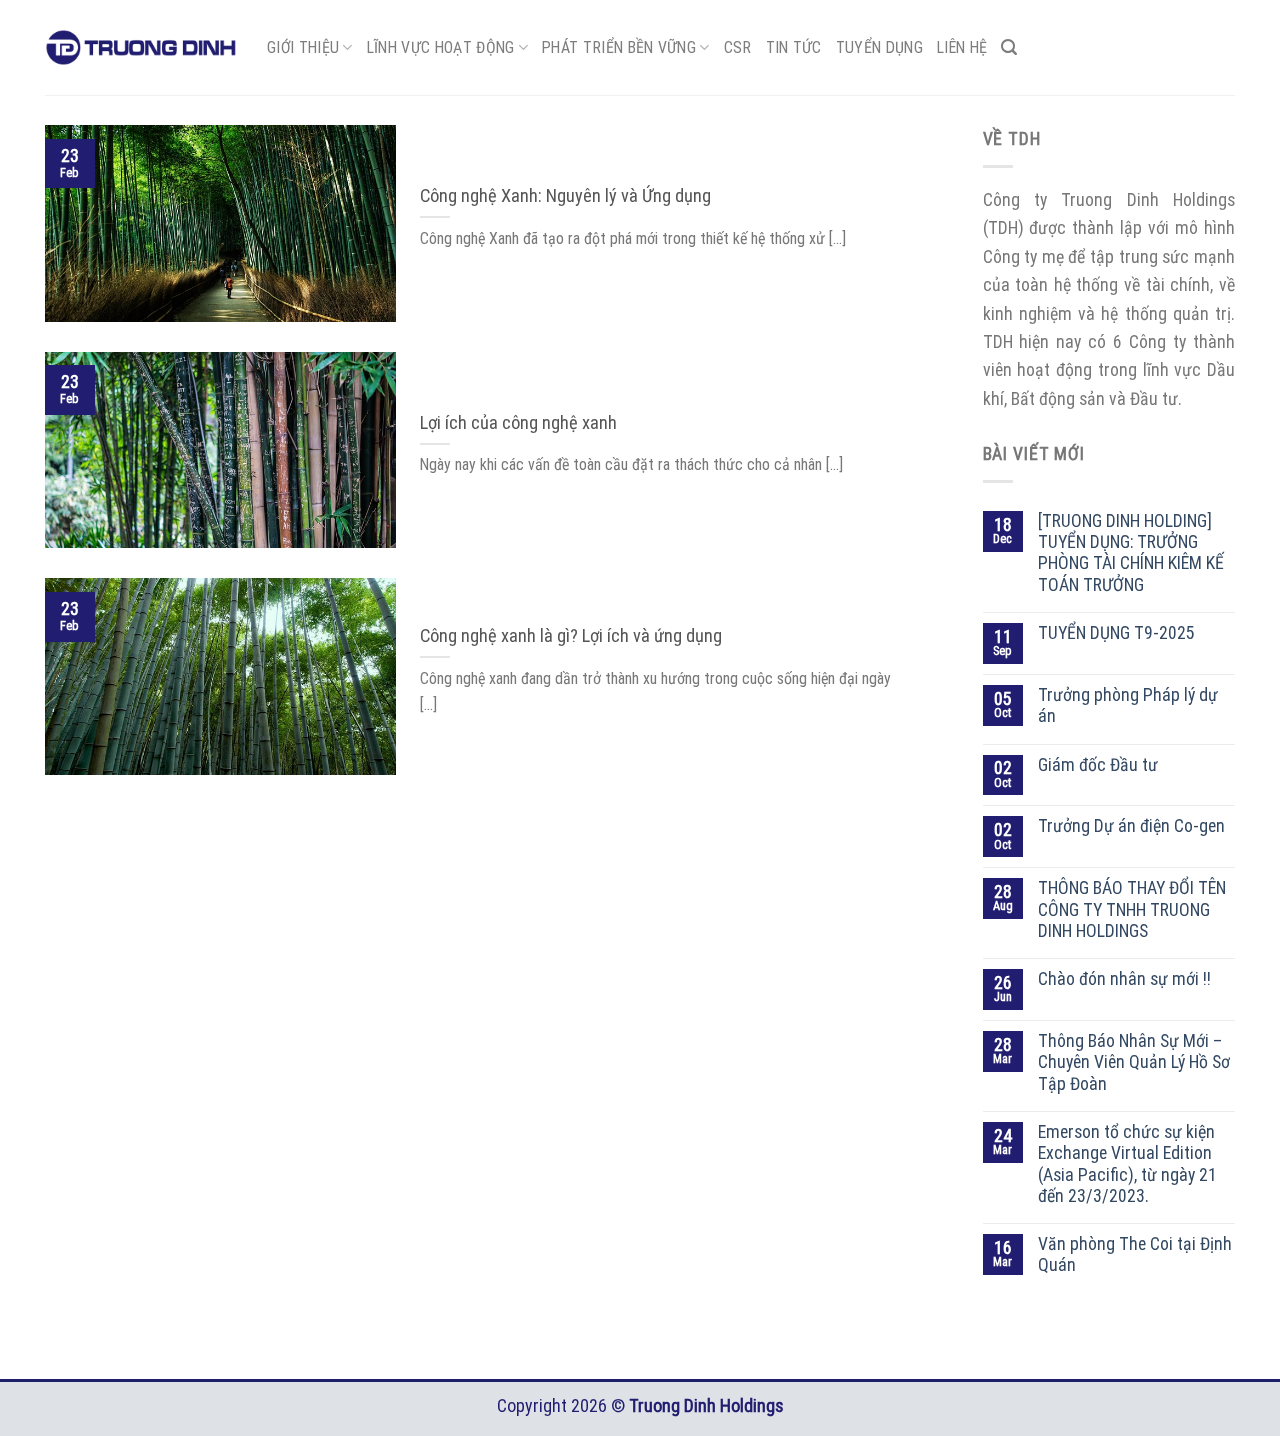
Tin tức (794, 47)
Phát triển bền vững (619, 47)
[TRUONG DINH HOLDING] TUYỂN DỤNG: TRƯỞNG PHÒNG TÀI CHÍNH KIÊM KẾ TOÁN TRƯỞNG (1131, 553)
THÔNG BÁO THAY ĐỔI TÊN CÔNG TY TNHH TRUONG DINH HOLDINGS (1132, 909)
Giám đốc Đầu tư (1098, 765)
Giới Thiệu (303, 47)
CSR (738, 47)
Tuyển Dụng (879, 47)
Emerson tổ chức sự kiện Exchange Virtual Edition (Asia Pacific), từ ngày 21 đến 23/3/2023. (1127, 1164)
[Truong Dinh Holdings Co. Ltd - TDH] (141, 47)
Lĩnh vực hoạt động (441, 47)
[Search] (1009, 47)
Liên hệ (962, 47)
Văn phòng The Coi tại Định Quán (1135, 1254)
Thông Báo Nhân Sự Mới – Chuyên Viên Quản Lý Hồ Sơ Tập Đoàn (1134, 1062)
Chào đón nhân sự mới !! (1124, 979)
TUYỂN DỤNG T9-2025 (1116, 633)
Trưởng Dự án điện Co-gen (1131, 826)
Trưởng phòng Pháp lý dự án (1128, 705)
